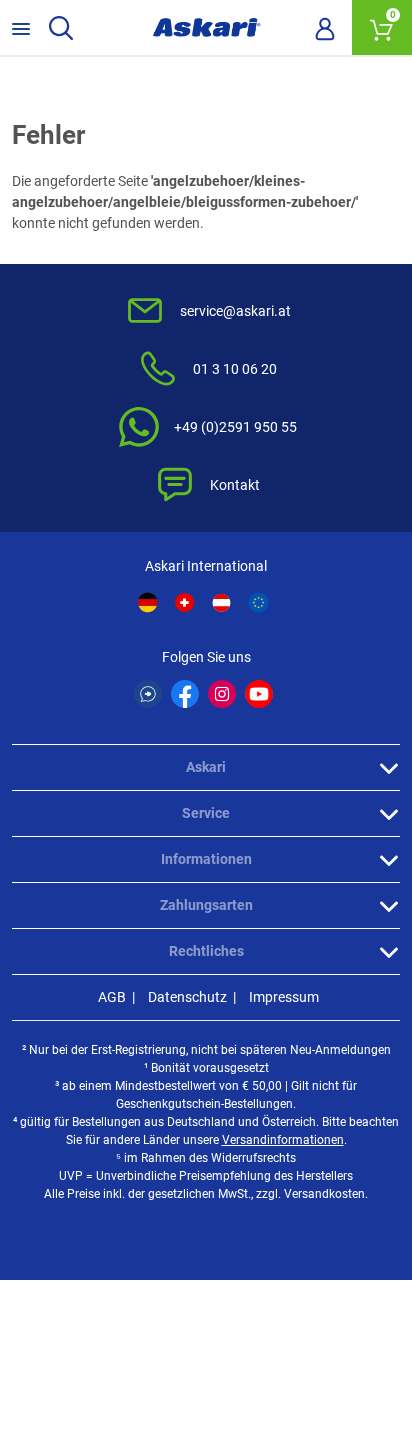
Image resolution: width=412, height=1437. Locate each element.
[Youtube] (259, 694)
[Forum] (148, 694)
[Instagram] (222, 694)
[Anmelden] (325, 28)
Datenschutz (187, 997)
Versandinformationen (283, 1140)
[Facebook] (185, 694)
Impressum (284, 997)
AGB (112, 997)
